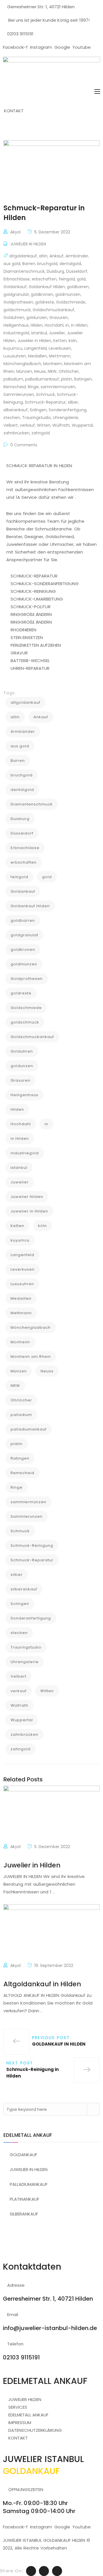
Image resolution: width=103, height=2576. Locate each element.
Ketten (60, 341)
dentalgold (70, 264)
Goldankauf (15, 287)
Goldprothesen (18, 302)
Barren (29, 264)
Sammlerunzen (19, 394)
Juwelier (57, 333)
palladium (13, 379)
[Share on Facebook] (44, 2571)
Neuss (40, 371)
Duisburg (55, 271)
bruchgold (47, 264)
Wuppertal (82, 425)
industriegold (16, 333)
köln (73, 341)
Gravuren (59, 318)
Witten (44, 425)
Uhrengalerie (66, 418)
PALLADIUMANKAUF (29, 2184)
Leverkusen (60, 348)
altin (43, 256)
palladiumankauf (42, 379)
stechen (12, 418)
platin (67, 379)
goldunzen (37, 318)
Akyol (15, 232)
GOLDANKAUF (23, 2155)
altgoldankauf (23, 256)
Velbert (11, 425)
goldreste (45, 302)
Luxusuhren (15, 356)
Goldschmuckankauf (54, 310)
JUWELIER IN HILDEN (28, 244)
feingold (67, 279)
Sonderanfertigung (68, 410)
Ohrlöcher (69, 371)
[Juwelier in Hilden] (51, 1814)
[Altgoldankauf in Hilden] (51, 1933)
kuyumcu (13, 348)
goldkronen (42, 294)
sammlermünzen (58, 387)
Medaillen (37, 356)
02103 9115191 (20, 34)
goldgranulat (16, 294)
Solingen (38, 410)
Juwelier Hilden (27, 1197)
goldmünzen (68, 294)
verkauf (27, 425)
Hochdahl (54, 325)
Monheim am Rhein (31, 1357)
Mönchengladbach (22, 364)
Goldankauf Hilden (47, 287)
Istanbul (39, 333)
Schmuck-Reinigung (32, 1546)
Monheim (53, 364)
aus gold (12, 264)
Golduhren (14, 318)
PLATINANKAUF (24, 2199)
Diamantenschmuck (24, 271)
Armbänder (77, 256)
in (67, 325)
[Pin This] (57, 2571)
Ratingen (83, 379)
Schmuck (45, 394)
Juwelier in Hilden (34, 341)
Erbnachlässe (17, 279)
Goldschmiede (71, 302)
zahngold (41, 433)
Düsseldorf (77, 271)
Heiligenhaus (16, 325)
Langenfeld (35, 348)
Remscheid (15, 387)
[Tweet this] (31, 2571)
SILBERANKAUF (24, 2214)
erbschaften (44, 279)
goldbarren (78, 287)
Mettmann (60, 356)
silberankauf (16, 410)
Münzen (24, 371)
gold (81, 279)
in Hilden (79, 325)
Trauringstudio (36, 418)
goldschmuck (17, 310)
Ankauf (57, 256)
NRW (52, 371)
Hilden (37, 325)
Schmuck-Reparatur (45, 402)
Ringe (33, 387)
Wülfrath (61, 425)
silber (73, 402)
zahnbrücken (16, 433)
